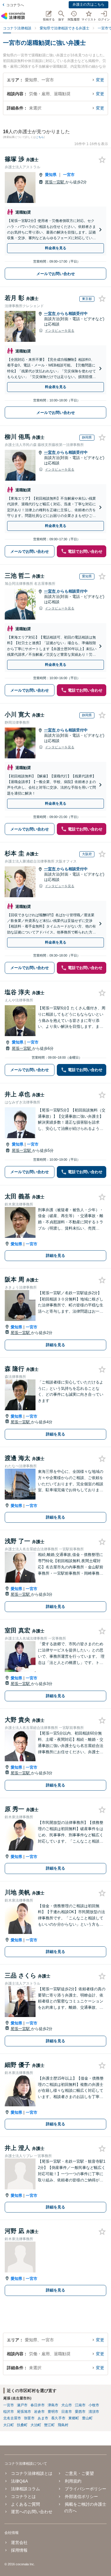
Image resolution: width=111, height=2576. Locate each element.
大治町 (36, 2425)
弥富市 (29, 2418)
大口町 (9, 2425)
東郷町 (74, 2418)
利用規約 (73, 2481)
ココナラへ (15, 5)
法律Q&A (19, 2481)
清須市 (94, 2412)
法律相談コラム (25, 2489)
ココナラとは (23, 2496)
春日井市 (38, 2405)
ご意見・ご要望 (79, 2473)
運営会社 (19, 2542)
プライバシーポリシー (85, 2489)
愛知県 (51, 175)
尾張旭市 (24, 2412)
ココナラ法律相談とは (32, 2473)
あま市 (43, 2418)
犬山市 (67, 2405)
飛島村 (63, 2425)
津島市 (53, 2405)
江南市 (80, 2405)
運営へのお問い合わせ (32, 2512)
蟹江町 (49, 2425)
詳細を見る (55, 1256)
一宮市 (69, 175)
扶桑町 (22, 2425)
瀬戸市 (22, 2405)
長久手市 (58, 2418)
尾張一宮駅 (55, 182)
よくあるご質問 (25, 2504)
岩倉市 (39, 2412)
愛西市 (80, 2412)
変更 (100, 80)
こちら (40, 137)
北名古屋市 (12, 2418)
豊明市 (53, 2412)
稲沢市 (9, 2412)
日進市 (67, 2412)
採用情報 (19, 2550)
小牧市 (94, 2405)
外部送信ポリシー (81, 2496)
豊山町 (87, 2418)
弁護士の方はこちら (89, 4)
